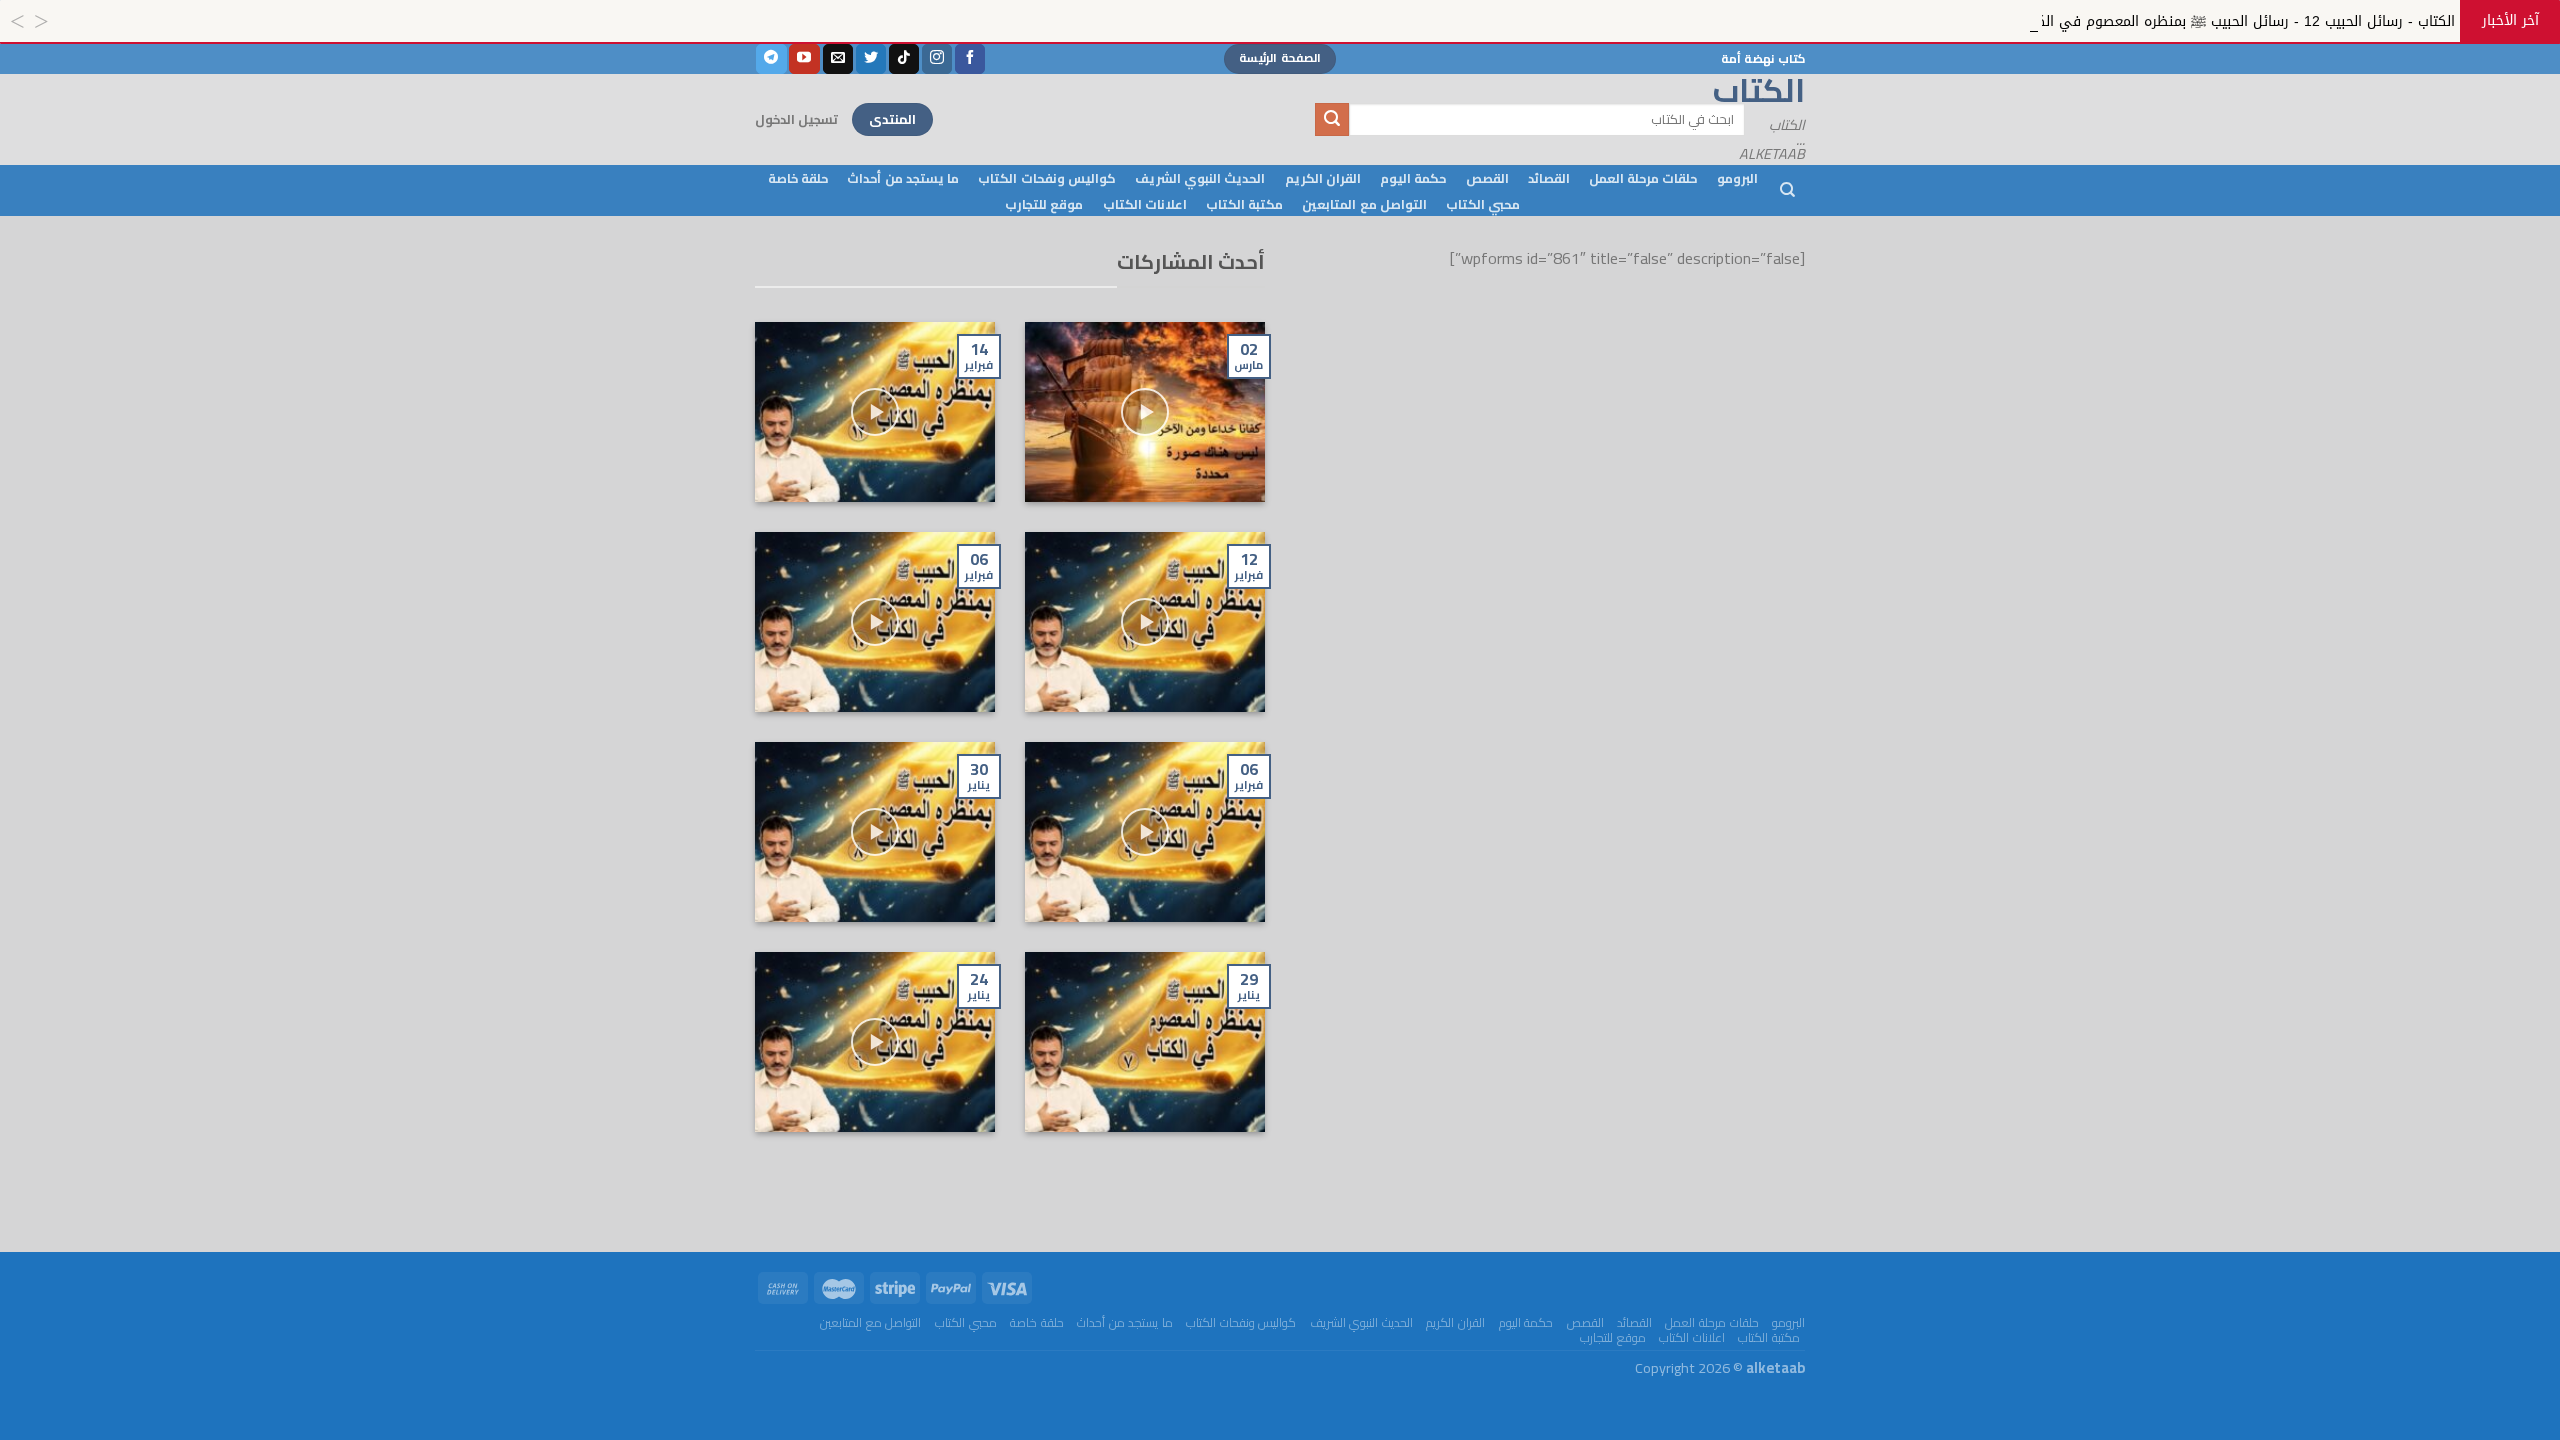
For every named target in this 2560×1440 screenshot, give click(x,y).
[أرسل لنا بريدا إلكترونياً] (838, 59)
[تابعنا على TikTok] (904, 59)
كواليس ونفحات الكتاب (1047, 178)
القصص (1487, 178)
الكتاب (1790, 90)
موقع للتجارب (1044, 204)
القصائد (1549, 178)
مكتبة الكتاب (1244, 204)
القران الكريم (1323, 178)
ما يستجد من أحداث (903, 178)
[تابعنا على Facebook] (970, 59)
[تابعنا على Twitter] (871, 59)
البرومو (1737, 178)
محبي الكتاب (1483, 204)
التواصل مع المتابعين (1364, 204)
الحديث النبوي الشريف (1200, 178)
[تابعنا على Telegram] (771, 59)
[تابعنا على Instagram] (937, 59)
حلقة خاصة (798, 178)
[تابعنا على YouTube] (804, 59)
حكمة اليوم (1413, 178)
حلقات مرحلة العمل (1643, 178)
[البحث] (1787, 190)
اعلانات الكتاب (1145, 204)
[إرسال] (1332, 120)
